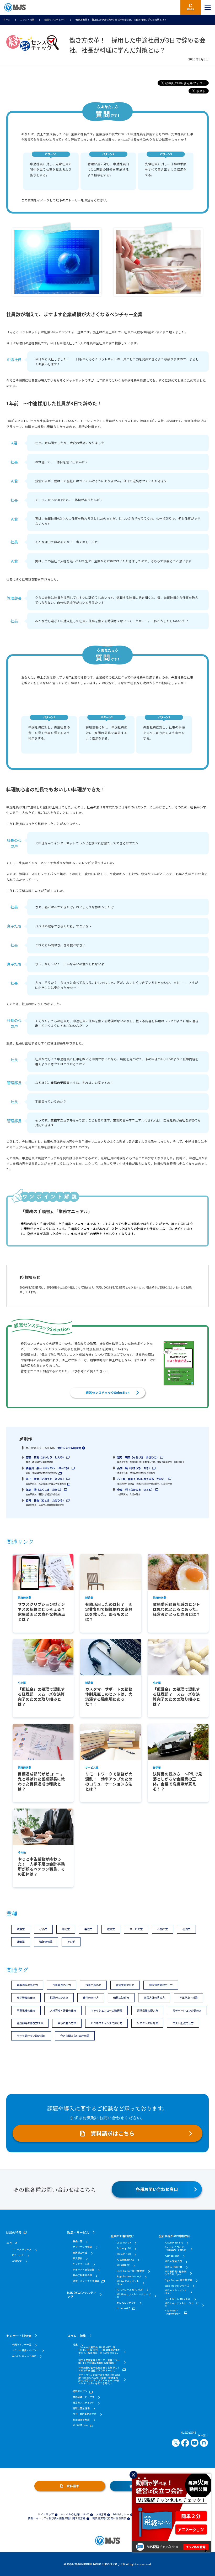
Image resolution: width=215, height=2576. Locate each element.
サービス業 (136, 1929)
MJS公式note (80, 2425)
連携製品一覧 (80, 2253)
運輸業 (21, 1942)
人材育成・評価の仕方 (63, 2010)
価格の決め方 (121, 1998)
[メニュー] (208, 7)
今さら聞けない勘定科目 (31, 2036)
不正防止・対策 (189, 1998)
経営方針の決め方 (154, 1998)
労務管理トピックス (84, 2397)
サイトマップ (46, 2514)
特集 (75, 2345)
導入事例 (77, 2259)
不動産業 (163, 1929)
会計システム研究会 (69, 1448)
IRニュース (18, 2255)
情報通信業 (46, 1942)
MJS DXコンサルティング (82, 2294)
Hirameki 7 (123, 2308)
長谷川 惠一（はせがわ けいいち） (48, 1468)
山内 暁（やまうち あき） (134, 1468)
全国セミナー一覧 (22, 2345)
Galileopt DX (124, 2249)
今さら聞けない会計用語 (75, 2036)
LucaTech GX (124, 2243)
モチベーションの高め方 (187, 2010)
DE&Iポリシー (121, 2514)
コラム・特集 (27, 20)
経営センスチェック (55, 20)
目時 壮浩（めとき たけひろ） (46, 1500)
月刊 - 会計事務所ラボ (85, 2414)
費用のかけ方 (91, 1998)
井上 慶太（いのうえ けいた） (46, 1479)
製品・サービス (78, 2232)
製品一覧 (77, 2242)
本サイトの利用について (75, 2514)
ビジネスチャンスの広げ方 (106, 2023)
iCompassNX (172, 2256)
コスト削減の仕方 (183, 2023)
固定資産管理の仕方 (161, 1985)
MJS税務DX (123, 2265)
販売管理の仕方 (26, 1998)
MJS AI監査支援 (173, 2261)
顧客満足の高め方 (27, 1985)
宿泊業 (186, 1929)
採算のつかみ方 (59, 1998)
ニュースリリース (22, 2250)
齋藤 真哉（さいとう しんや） (46, 1457)
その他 (71, 1942)
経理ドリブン (80, 2391)
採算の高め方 (93, 1985)
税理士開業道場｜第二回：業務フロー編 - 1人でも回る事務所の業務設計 (99, 2362)
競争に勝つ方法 (67, 2023)
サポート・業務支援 (84, 2270)
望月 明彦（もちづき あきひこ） (138, 1457)
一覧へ (204, 2436)
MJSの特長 (14, 2232)
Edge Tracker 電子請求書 (131, 2271)
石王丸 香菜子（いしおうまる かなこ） (142, 1479)
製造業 (88, 1929)
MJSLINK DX (124, 2254)
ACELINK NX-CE (125, 2260)
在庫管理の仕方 (125, 1985)
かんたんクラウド (126, 2303)
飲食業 (21, 1929)
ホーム (7, 20)
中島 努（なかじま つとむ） (136, 1490)
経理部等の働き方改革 (30, 2023)
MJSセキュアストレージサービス (134, 2296)
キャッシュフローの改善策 (106, 2010)
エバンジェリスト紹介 (24, 2356)
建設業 (111, 1929)
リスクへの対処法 (147, 2023)
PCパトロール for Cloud (130, 2290)
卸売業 (66, 1929)
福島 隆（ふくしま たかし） (44, 1490)
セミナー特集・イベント (25, 2351)
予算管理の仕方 (62, 1985)
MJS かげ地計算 (173, 2267)
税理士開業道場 (81, 2409)
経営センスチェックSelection (108, 1392)
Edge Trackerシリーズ (129, 2277)
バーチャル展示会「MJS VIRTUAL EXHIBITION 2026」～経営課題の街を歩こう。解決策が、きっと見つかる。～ (99, 2352)
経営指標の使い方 (147, 2010)
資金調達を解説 (81, 2420)
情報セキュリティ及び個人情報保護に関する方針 (57, 2518)
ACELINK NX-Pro (174, 2243)
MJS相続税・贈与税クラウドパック (176, 2273)
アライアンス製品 (82, 2247)
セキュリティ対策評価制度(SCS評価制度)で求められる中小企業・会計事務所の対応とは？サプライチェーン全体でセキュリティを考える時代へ (99, 2379)
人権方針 (101, 2514)
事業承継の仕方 (26, 2010)
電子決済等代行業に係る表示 (109, 2518)
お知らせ (17, 2261)
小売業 (43, 1929)
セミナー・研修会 (19, 2336)
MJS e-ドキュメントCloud (128, 2283)
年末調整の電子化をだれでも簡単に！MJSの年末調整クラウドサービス (99, 2369)
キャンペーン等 (81, 2264)
